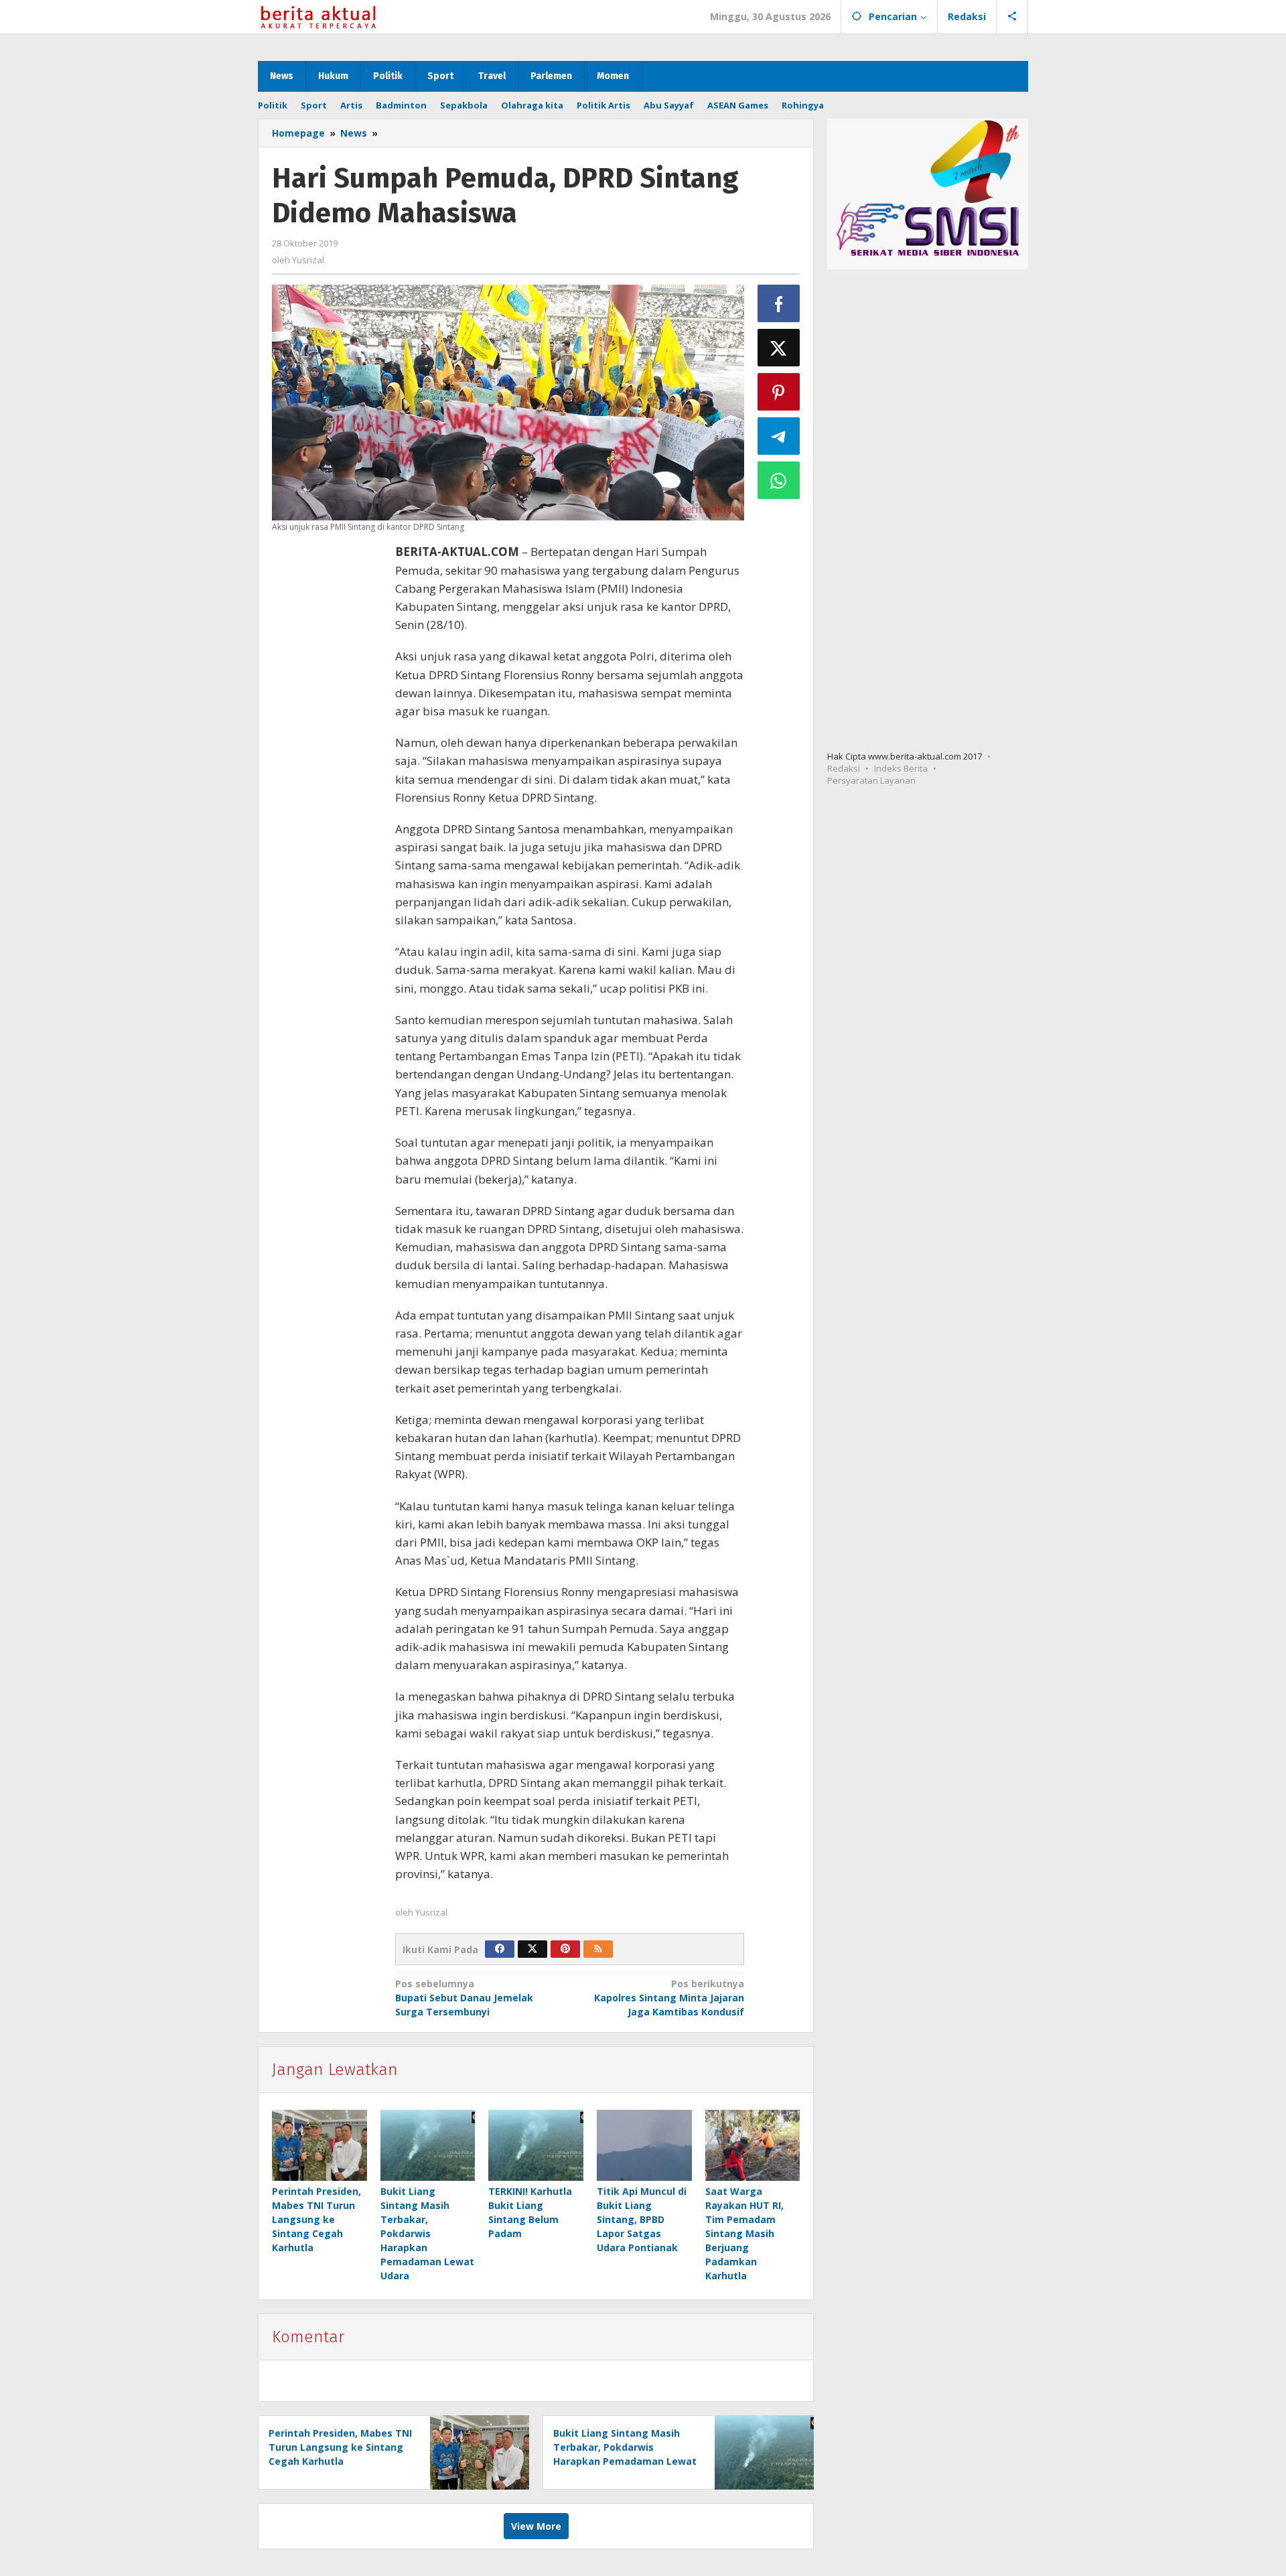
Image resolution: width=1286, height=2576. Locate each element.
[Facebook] (500, 1949)
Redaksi (844, 768)
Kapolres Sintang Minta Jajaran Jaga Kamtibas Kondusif (669, 1998)
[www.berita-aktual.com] (318, 16)
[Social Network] (1012, 17)
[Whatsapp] (779, 480)
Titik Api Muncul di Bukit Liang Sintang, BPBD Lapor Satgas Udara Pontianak (642, 2219)
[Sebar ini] (779, 303)
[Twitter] (532, 1949)
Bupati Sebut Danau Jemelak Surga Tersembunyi (464, 1998)
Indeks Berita (901, 768)
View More (536, 2526)
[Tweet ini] (779, 348)
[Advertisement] (327, 772)
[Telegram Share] (779, 436)
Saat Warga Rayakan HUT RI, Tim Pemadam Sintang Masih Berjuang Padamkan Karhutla (744, 2233)
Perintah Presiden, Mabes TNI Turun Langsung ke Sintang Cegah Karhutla (316, 2219)
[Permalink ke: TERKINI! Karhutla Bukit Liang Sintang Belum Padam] (536, 2145)
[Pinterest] (565, 1949)
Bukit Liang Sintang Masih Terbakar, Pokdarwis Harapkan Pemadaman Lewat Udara (427, 2233)
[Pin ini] (779, 392)
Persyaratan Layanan (871, 780)
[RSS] (598, 1949)
